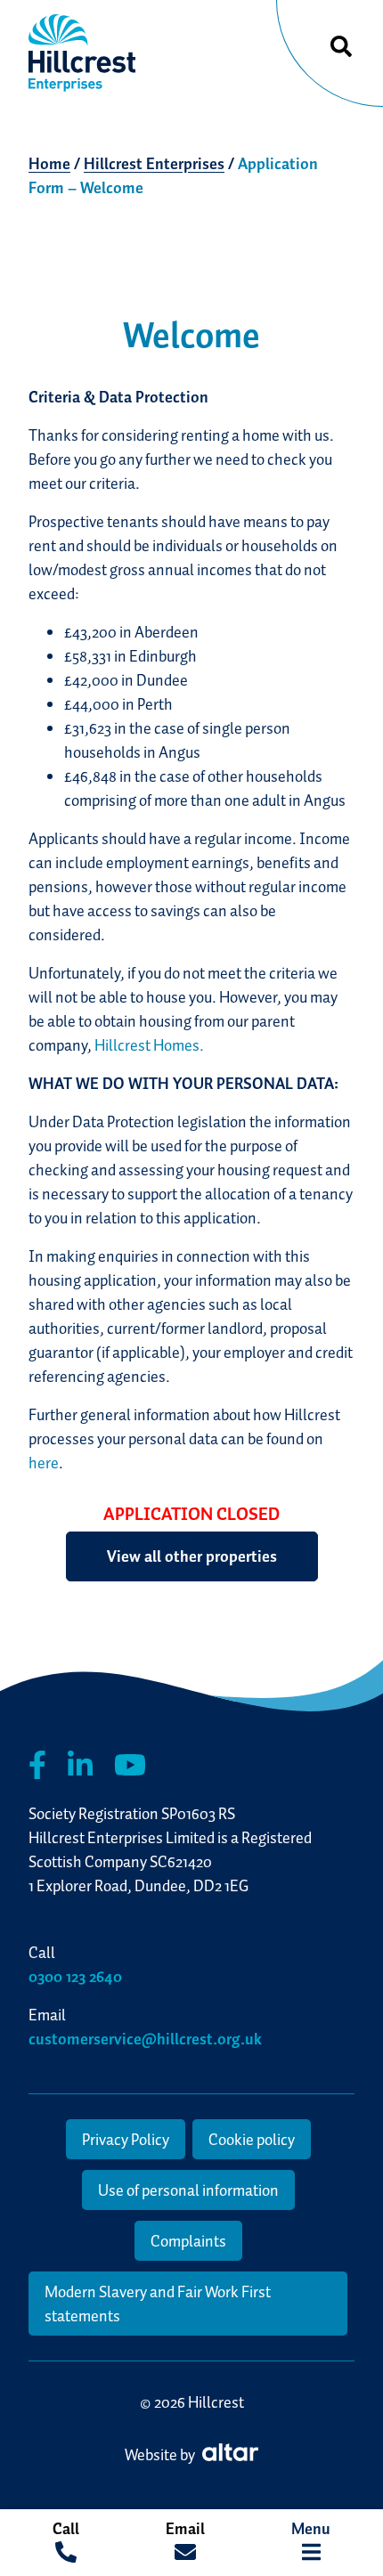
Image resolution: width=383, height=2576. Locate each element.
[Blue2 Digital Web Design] (228, 2454)
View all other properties (192, 1556)
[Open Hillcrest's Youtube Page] (130, 1765)
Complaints (188, 2241)
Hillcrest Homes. (149, 1045)
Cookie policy (252, 2139)
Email (185, 2528)
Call (66, 2528)
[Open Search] (341, 47)
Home (49, 163)
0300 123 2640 (75, 1976)
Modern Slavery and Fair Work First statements (158, 2304)
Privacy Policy (126, 2139)
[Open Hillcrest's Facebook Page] (37, 1765)
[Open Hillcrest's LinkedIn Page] (80, 1765)
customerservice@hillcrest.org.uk (145, 2039)
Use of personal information (188, 2190)
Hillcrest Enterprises (154, 163)
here (44, 1463)
